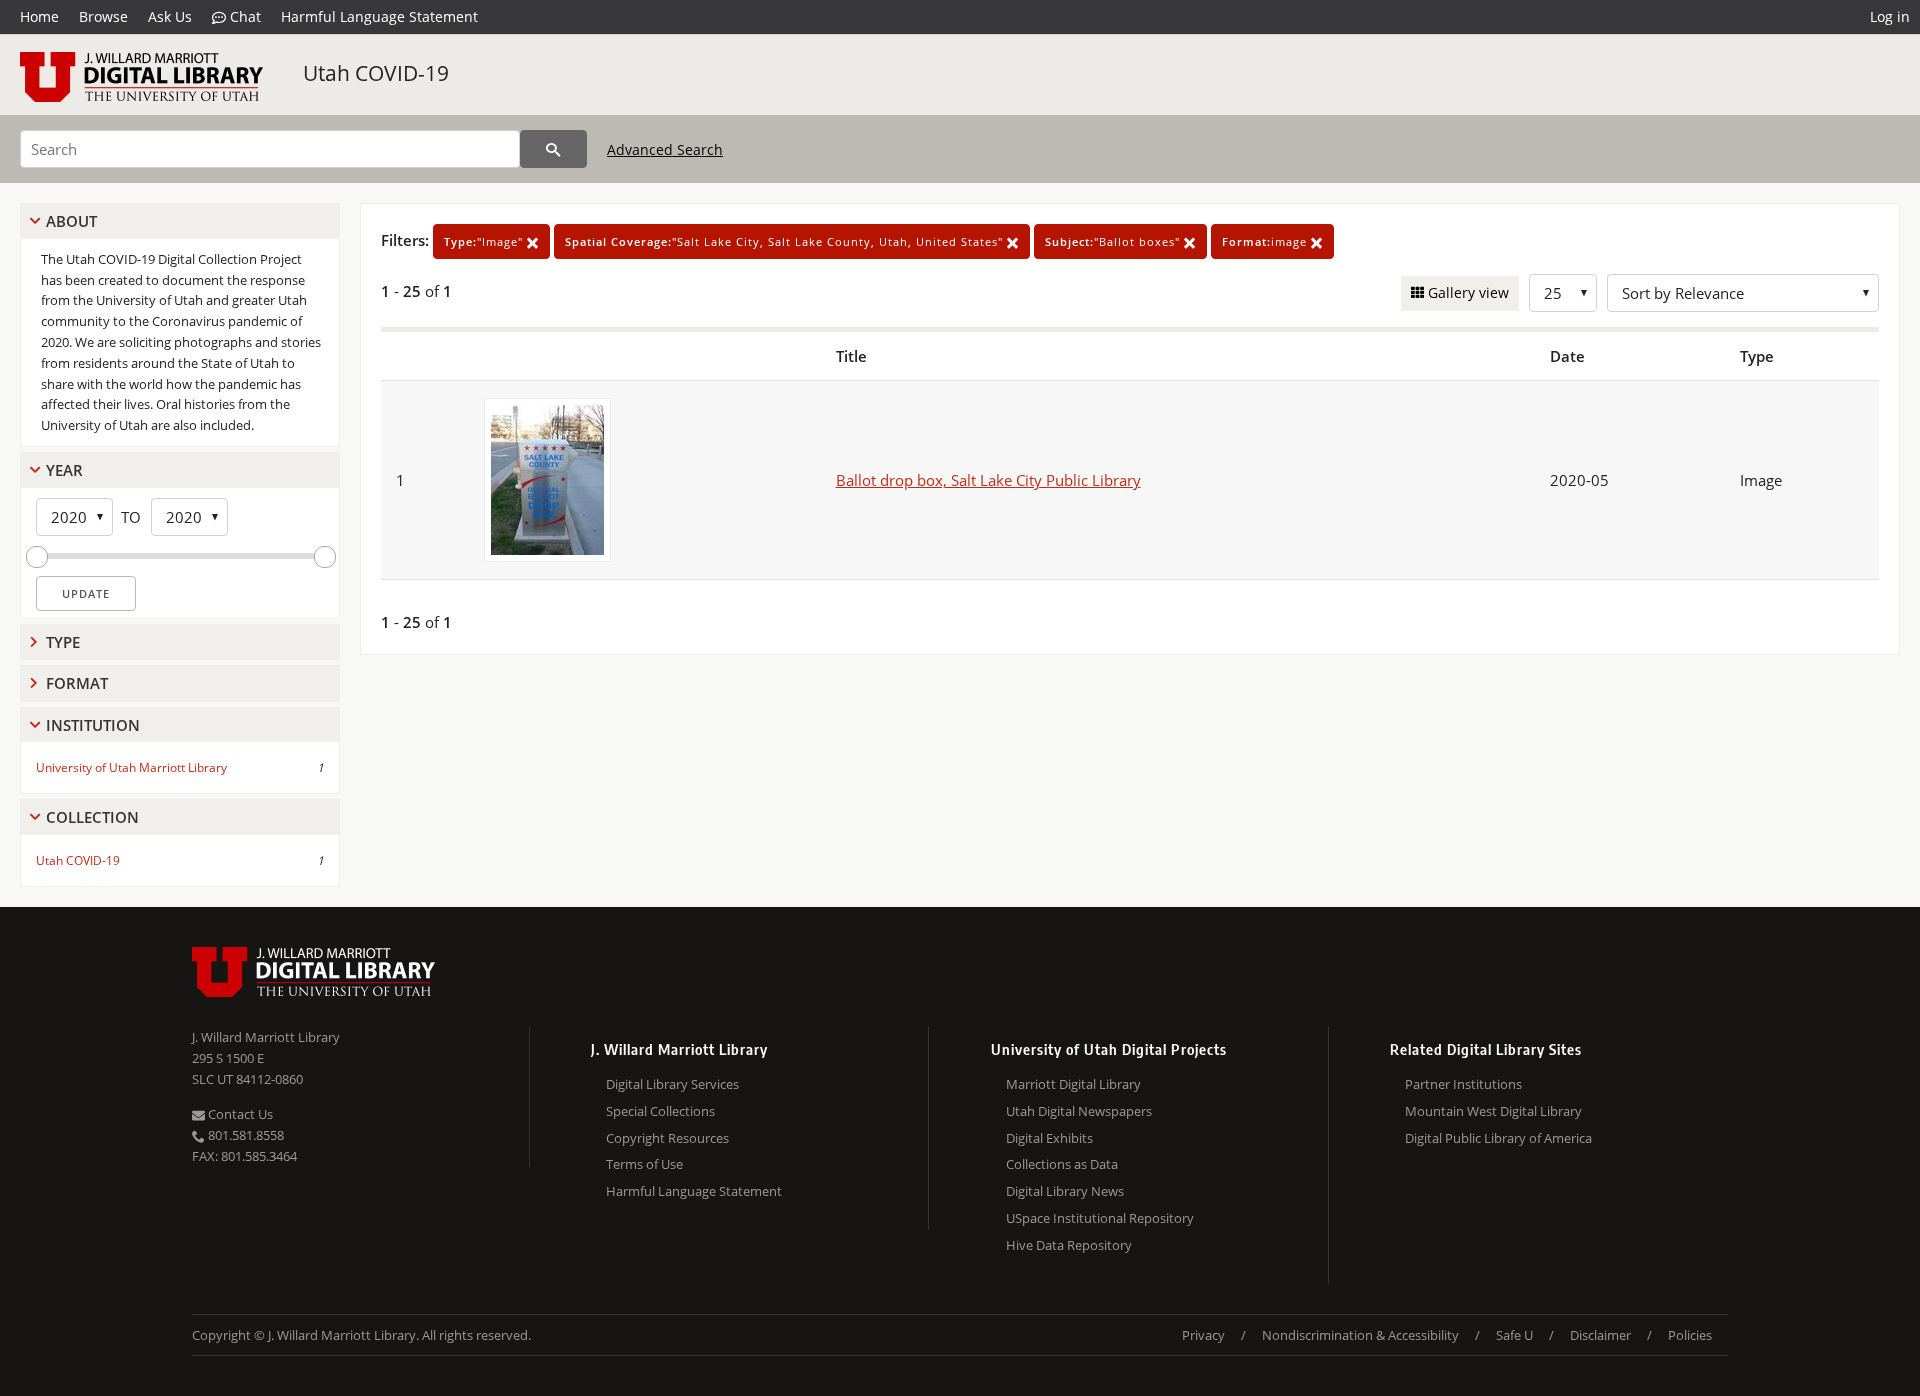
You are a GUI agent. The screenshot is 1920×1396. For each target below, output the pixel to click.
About (71, 221)
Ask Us (170, 16)
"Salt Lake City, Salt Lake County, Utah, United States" (786, 241)
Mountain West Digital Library (1493, 1111)
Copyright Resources (667, 1138)
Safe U (1514, 1335)
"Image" (485, 241)
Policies (1690, 1335)
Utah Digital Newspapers (1079, 1111)
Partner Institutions (1463, 1084)
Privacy (1203, 1335)
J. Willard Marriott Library (266, 1037)
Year (64, 470)
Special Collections (660, 1111)
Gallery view (1466, 292)
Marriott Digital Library (1073, 1084)
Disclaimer (1600, 1335)
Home (39, 16)
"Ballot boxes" (1114, 241)
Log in (1890, 16)
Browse (103, 16)
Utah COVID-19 (376, 73)
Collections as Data (1062, 1164)
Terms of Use (644, 1164)
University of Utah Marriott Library (131, 767)
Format (77, 683)
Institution (93, 725)
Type (63, 642)
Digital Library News (1065, 1191)
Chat (243, 16)
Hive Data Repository (1069, 1245)
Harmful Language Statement (379, 16)
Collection (92, 817)
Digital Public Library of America (1498, 1138)
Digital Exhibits (1049, 1138)
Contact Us (239, 1114)
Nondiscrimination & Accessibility (1360, 1335)
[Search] (553, 149)
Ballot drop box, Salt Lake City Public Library (988, 480)
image (1266, 241)
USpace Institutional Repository (1100, 1218)
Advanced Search (665, 149)
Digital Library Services (672, 1084)
